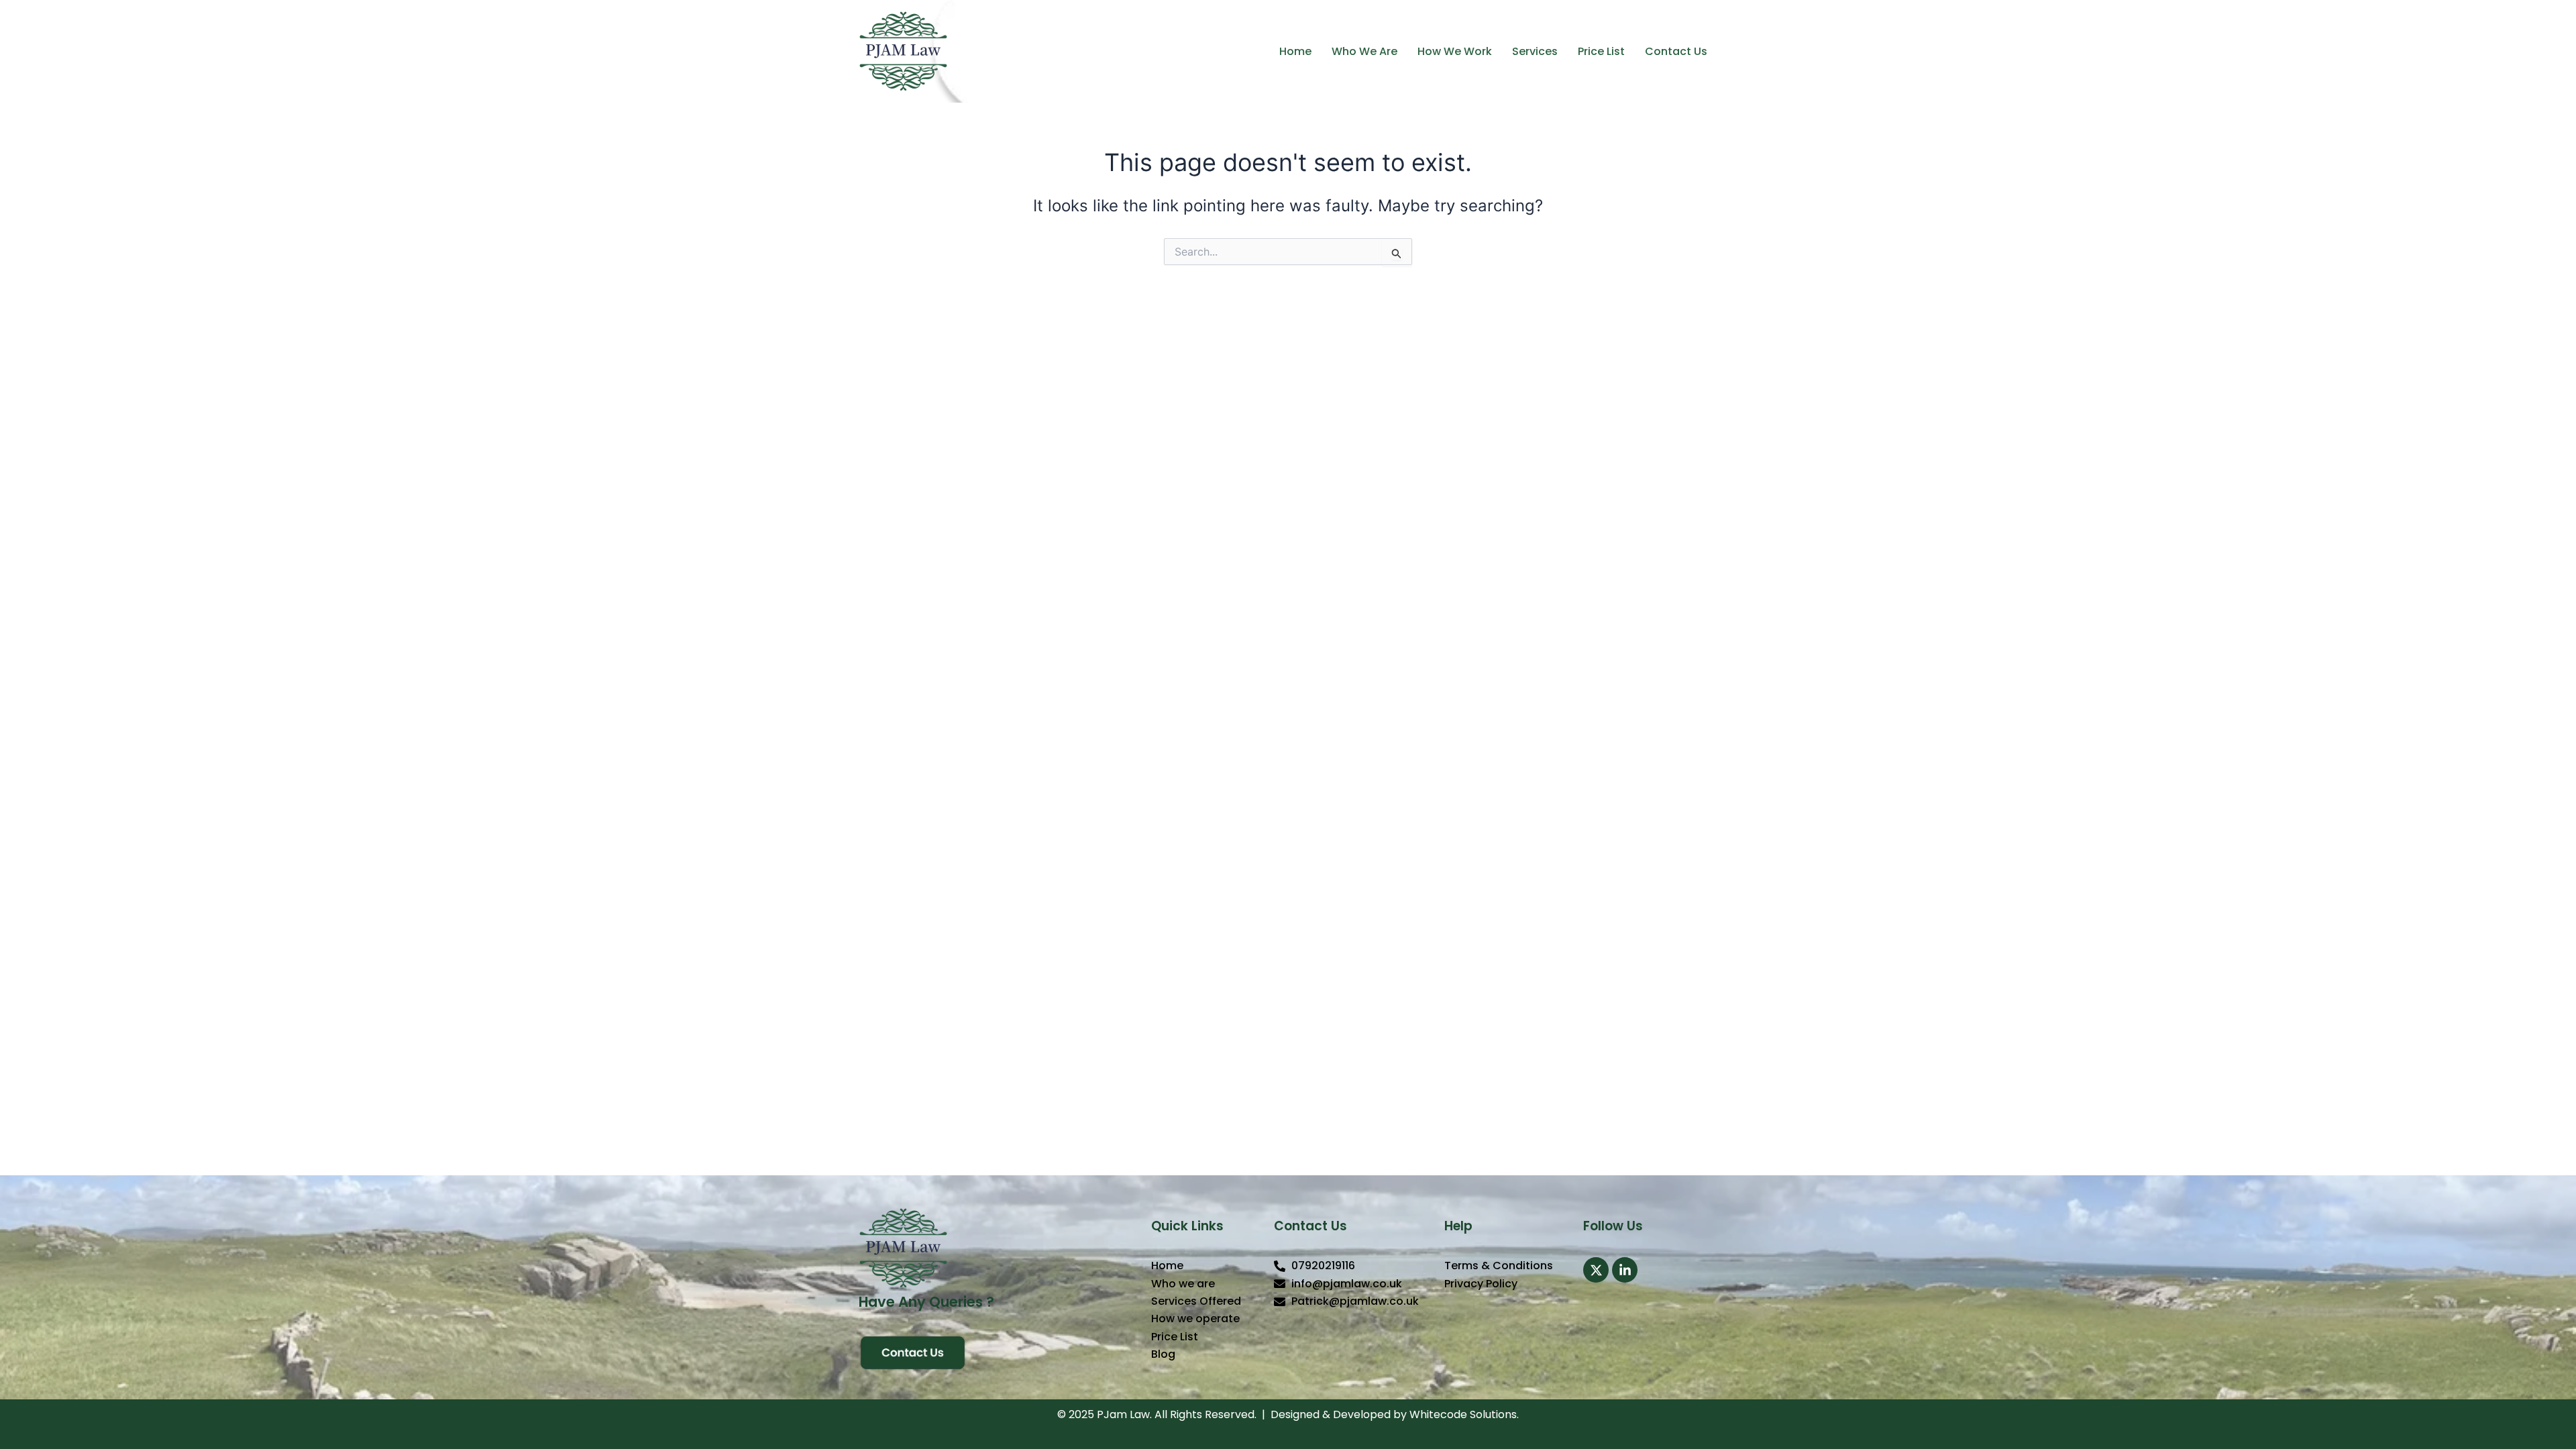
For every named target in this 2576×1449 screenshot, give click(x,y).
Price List (1601, 51)
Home (1295, 51)
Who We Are (1364, 51)
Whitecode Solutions (1463, 1414)
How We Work (1455, 51)
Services (1535, 51)
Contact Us (1676, 51)
